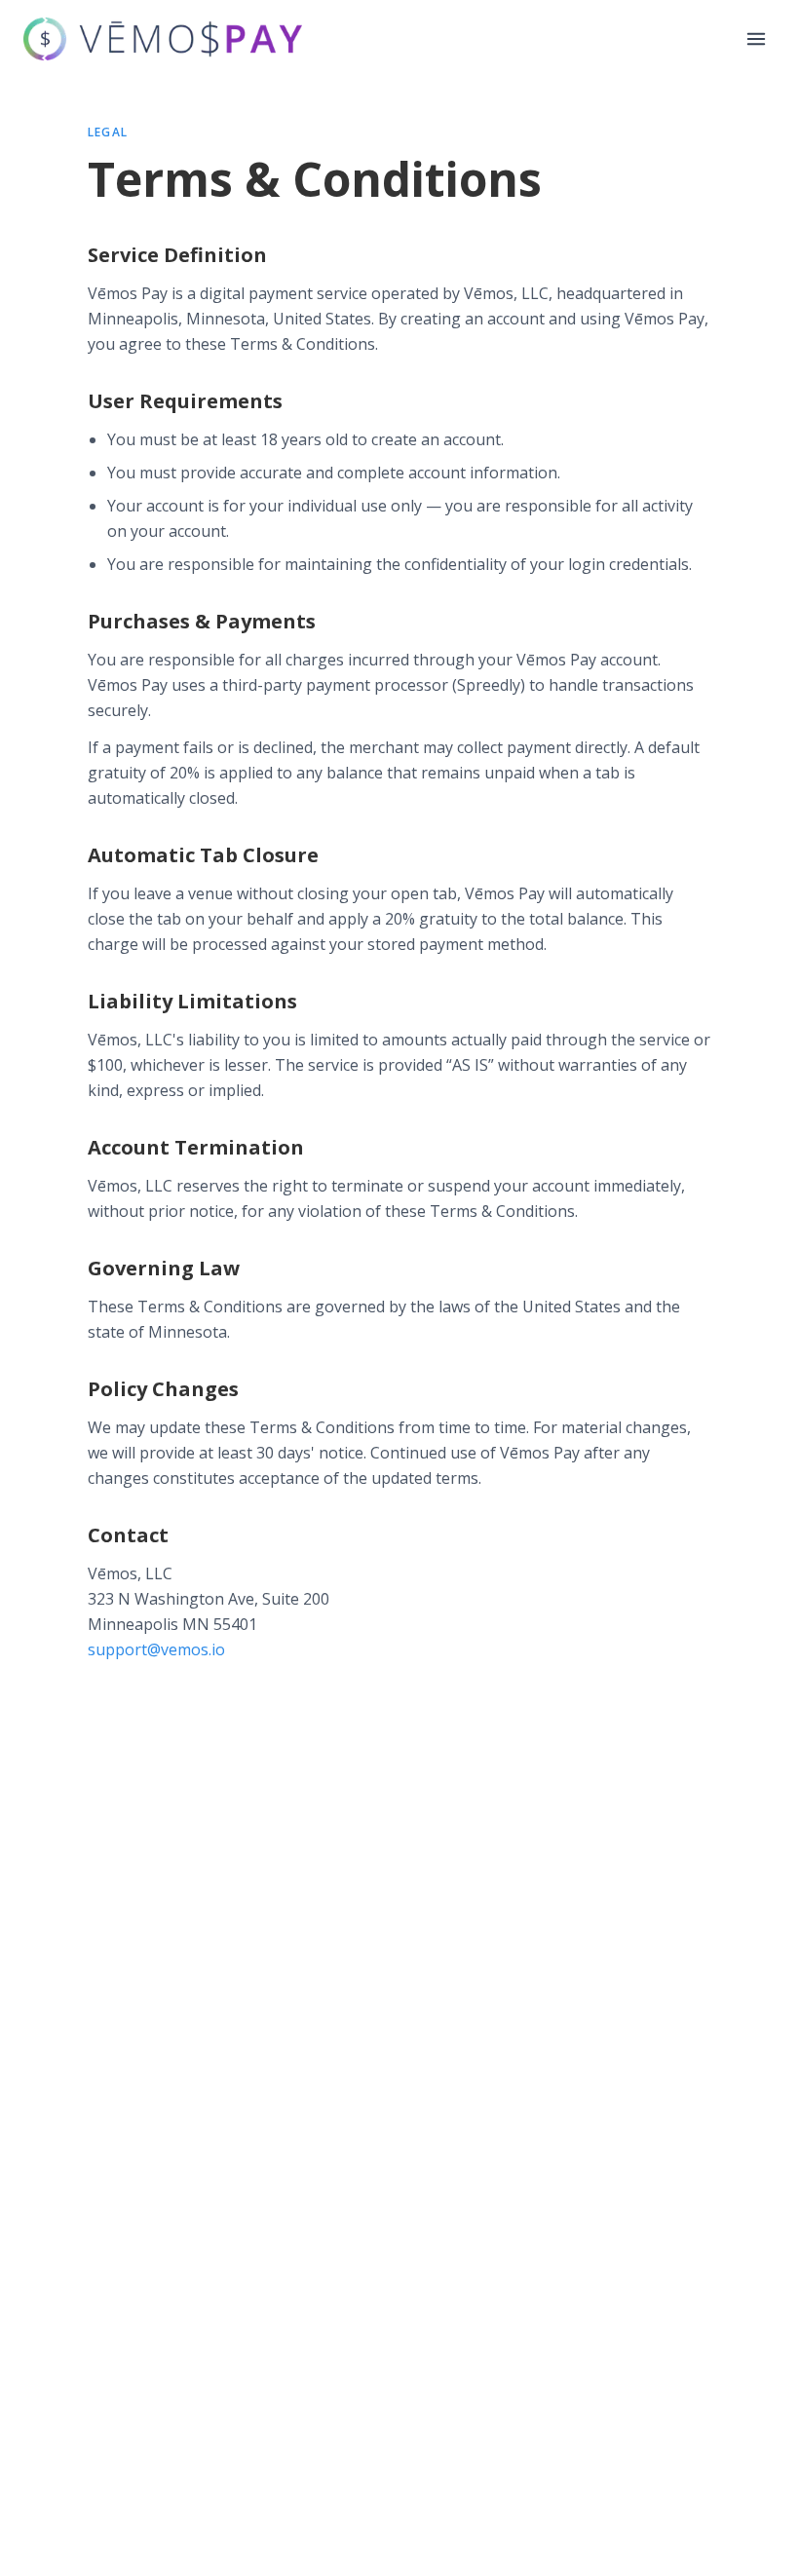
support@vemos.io (156, 1649)
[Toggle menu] (756, 39)
